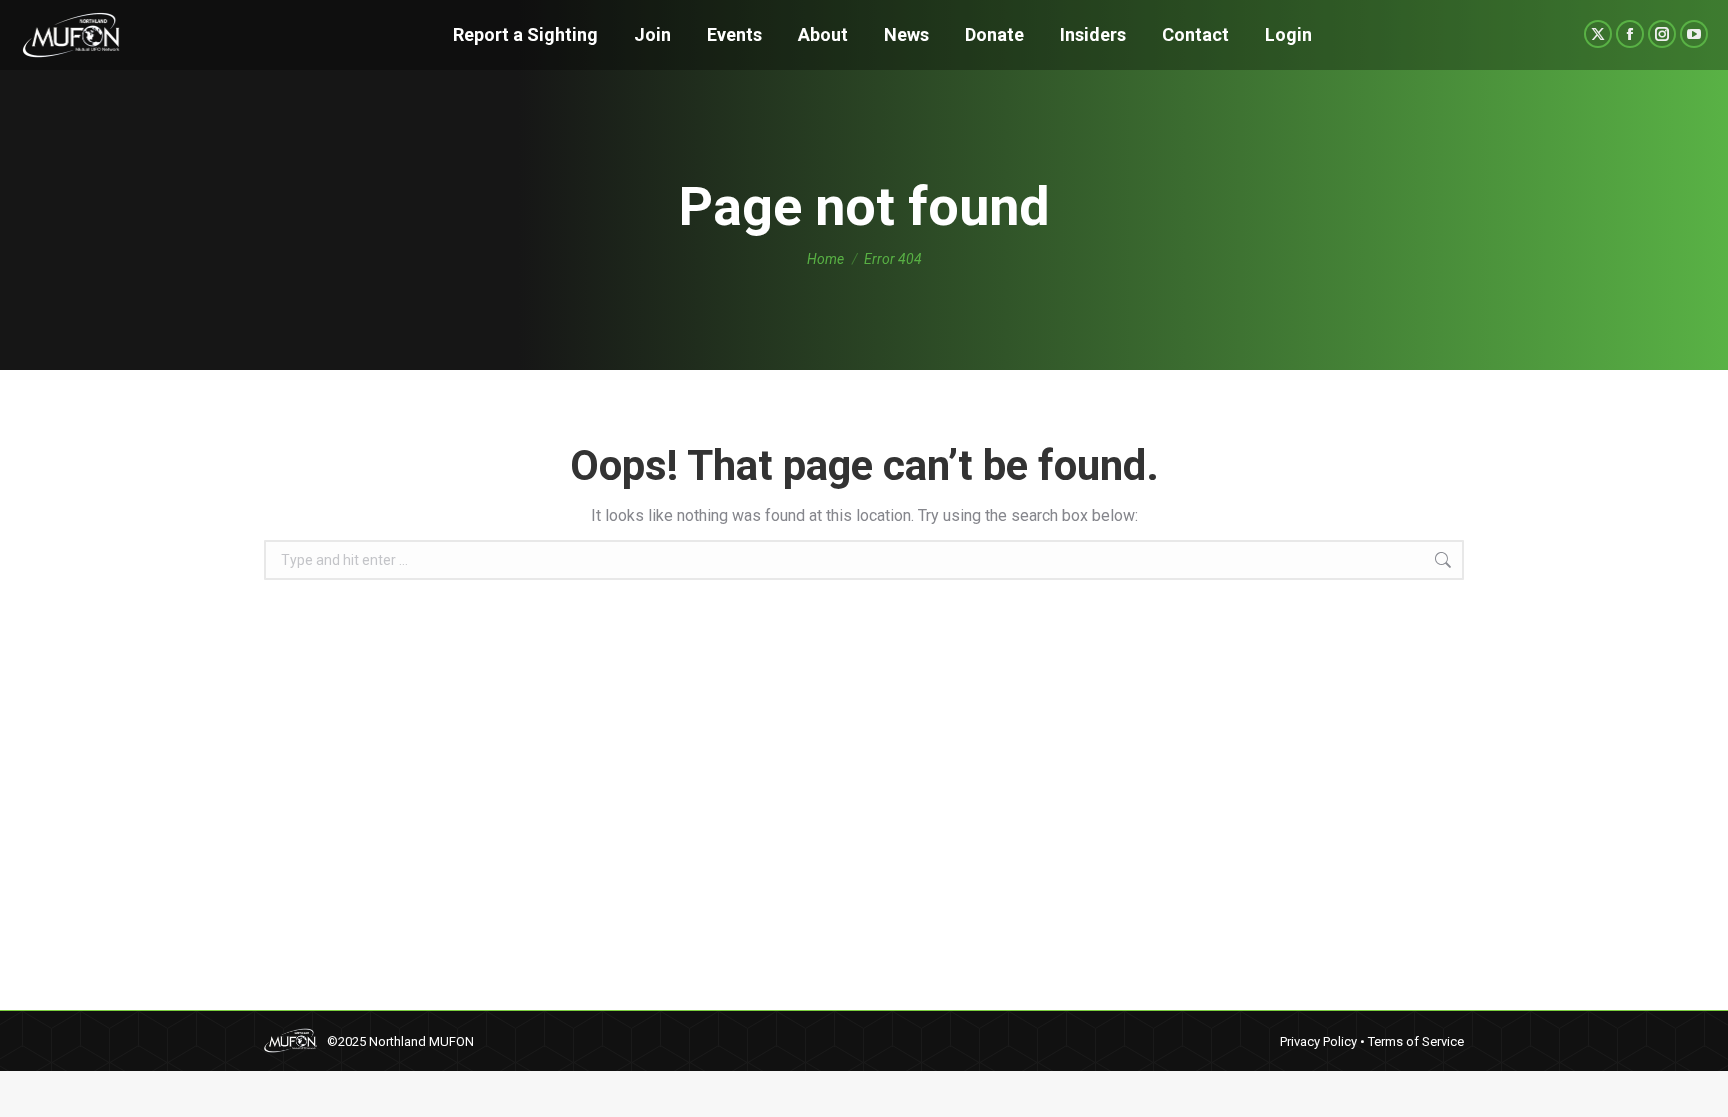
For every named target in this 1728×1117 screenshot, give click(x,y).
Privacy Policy (1318, 1041)
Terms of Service (1416, 1041)
